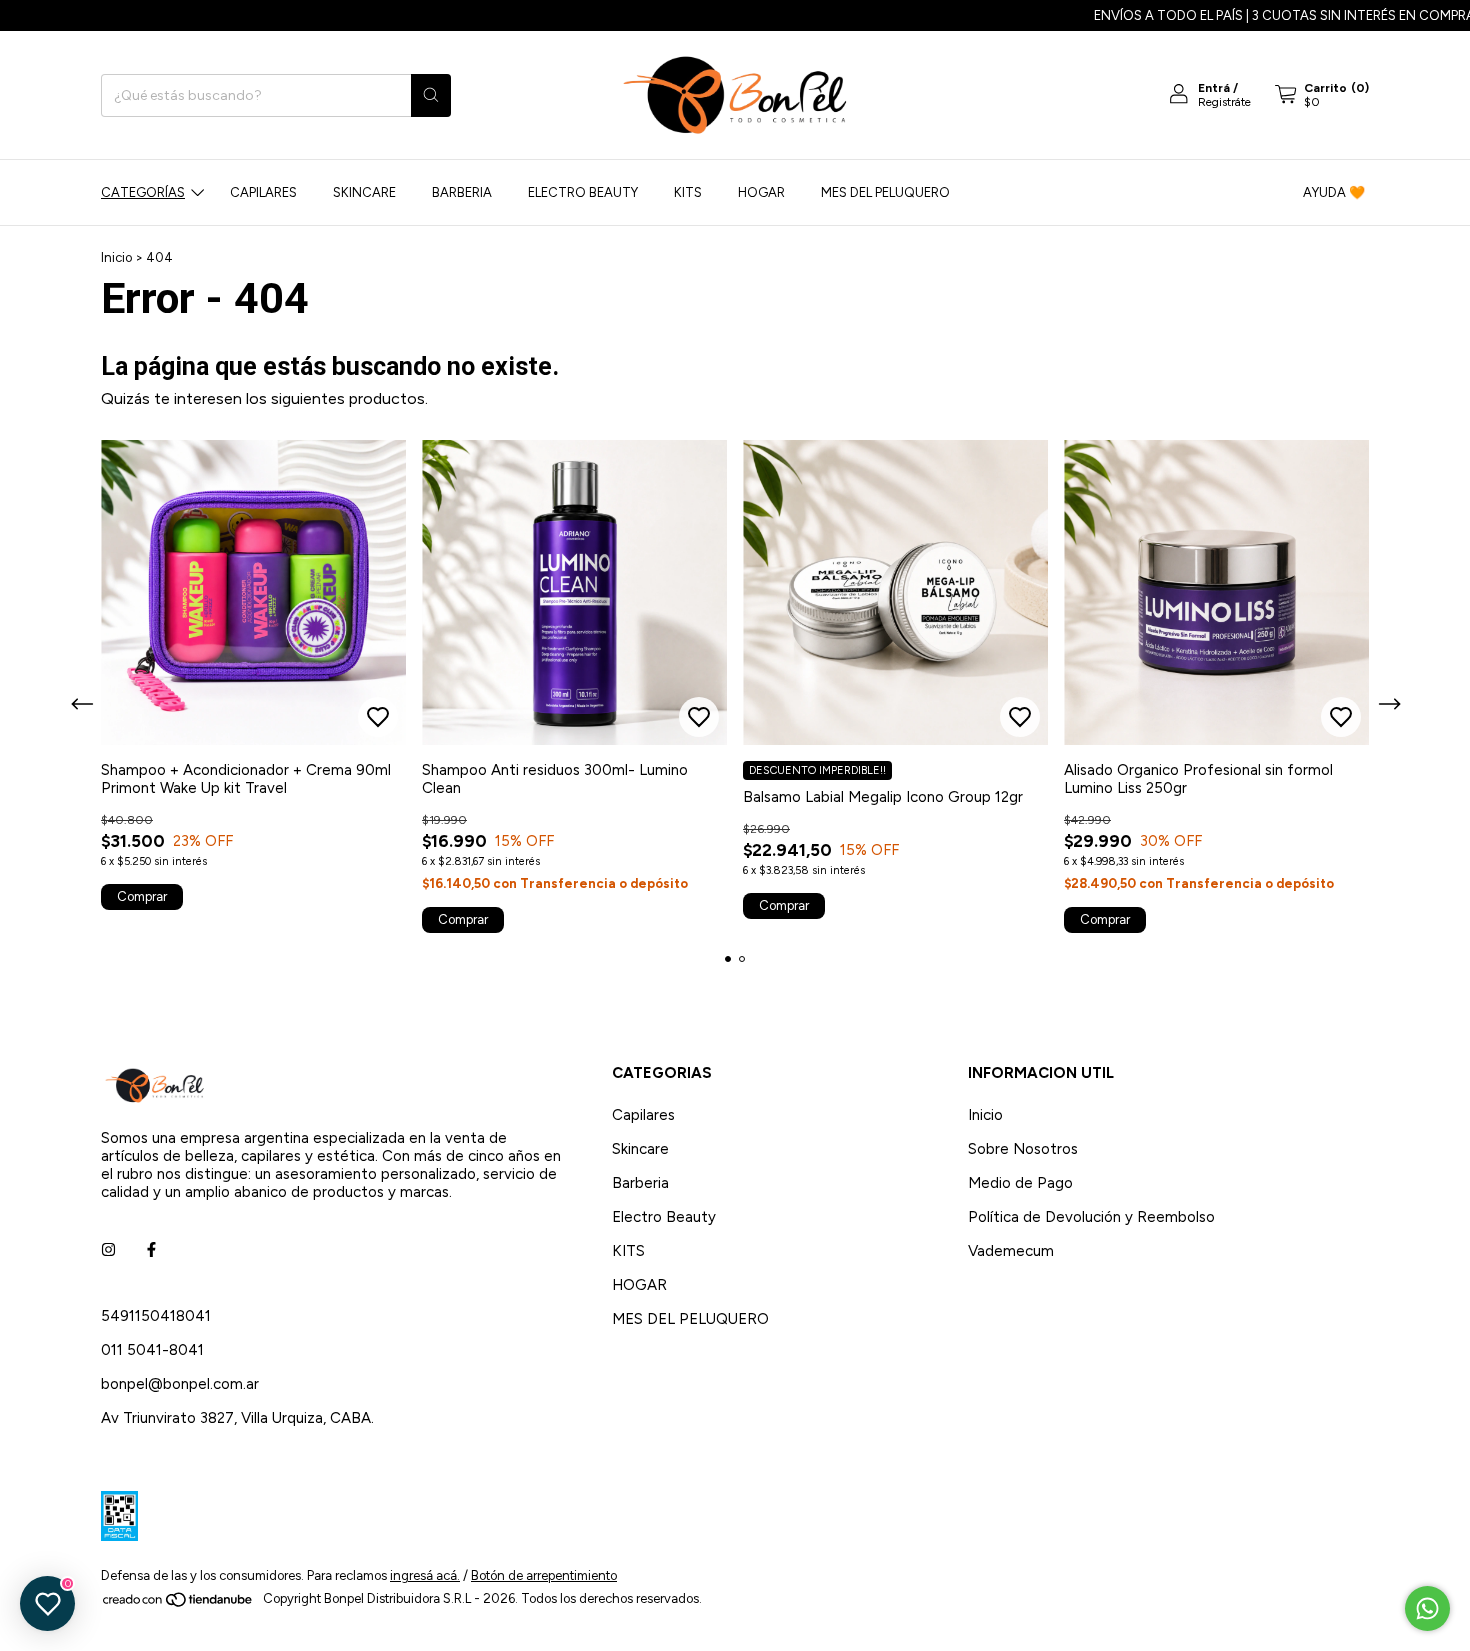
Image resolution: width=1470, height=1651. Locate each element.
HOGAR (761, 192)
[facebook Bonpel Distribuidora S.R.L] (151, 1250)
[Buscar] (431, 95)
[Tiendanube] (178, 1603)
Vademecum (1011, 1251)
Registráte (1224, 102)
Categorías (143, 192)
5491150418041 (156, 1316)
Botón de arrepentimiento (544, 1575)
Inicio (116, 257)
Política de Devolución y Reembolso (1091, 1217)
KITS (688, 192)
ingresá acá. (425, 1575)
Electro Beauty (583, 192)
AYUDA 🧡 (1334, 192)
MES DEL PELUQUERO (885, 192)
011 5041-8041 (152, 1350)
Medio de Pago (1020, 1183)
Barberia (462, 192)
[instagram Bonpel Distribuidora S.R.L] (108, 1250)
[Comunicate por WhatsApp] (1427, 1608)
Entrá (1214, 88)
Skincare (364, 192)
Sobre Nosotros (1023, 1149)
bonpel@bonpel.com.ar (180, 1384)
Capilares (263, 192)
